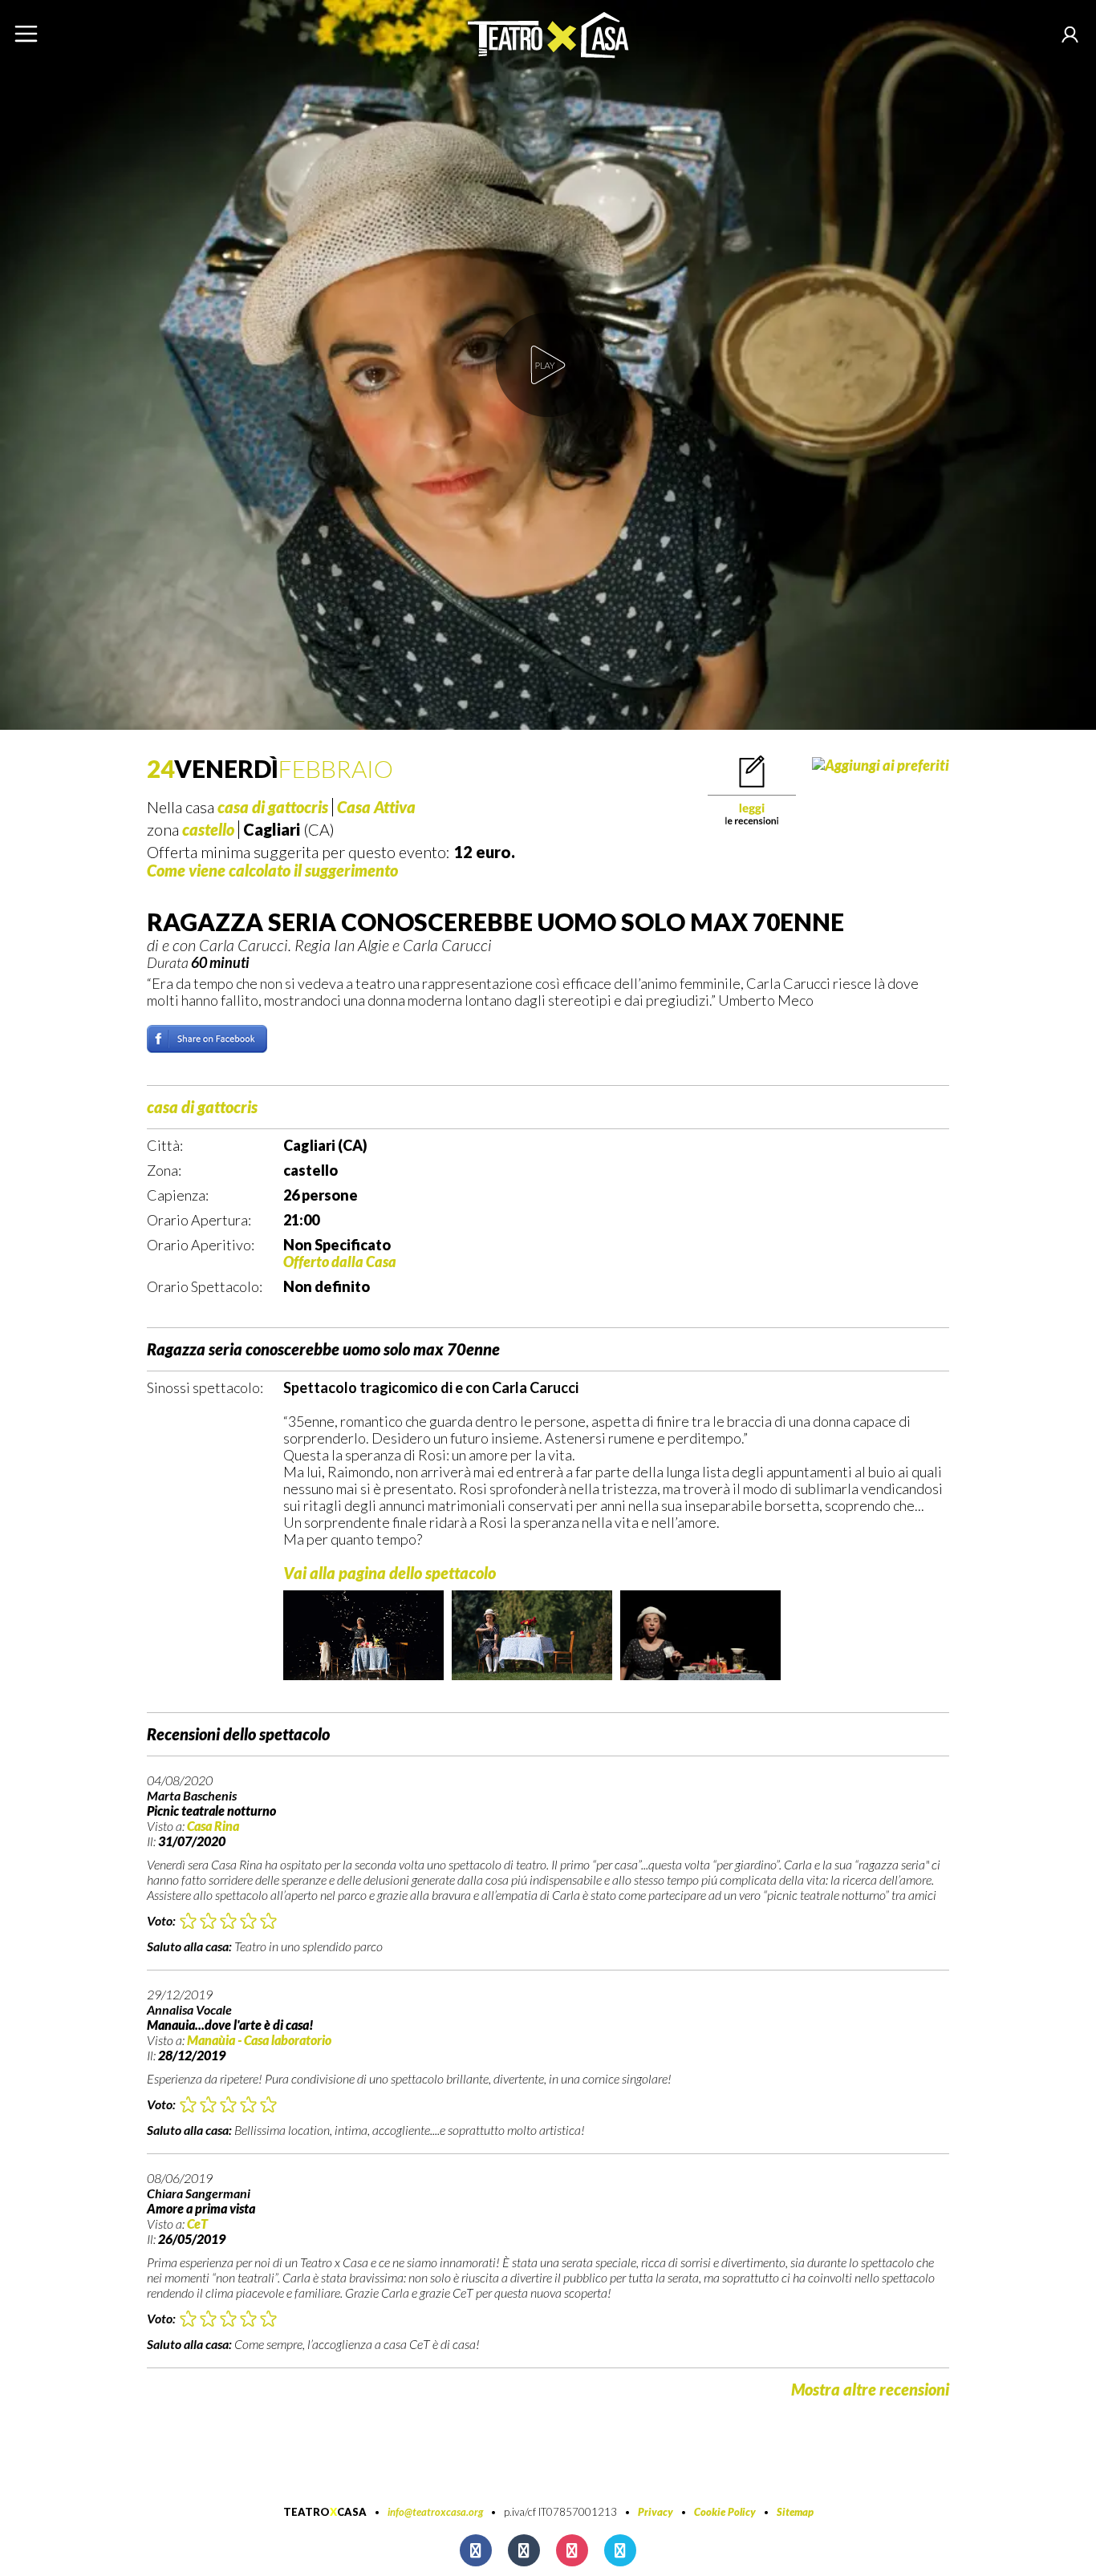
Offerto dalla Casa (340, 1262)
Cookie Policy (725, 2512)
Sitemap (795, 2512)
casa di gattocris (273, 807)
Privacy (656, 2512)
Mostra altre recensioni (870, 2389)
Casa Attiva (376, 807)
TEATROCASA (325, 2512)
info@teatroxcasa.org (435, 2512)
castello (208, 829)
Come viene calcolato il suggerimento (272, 870)
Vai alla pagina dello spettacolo (390, 1573)
